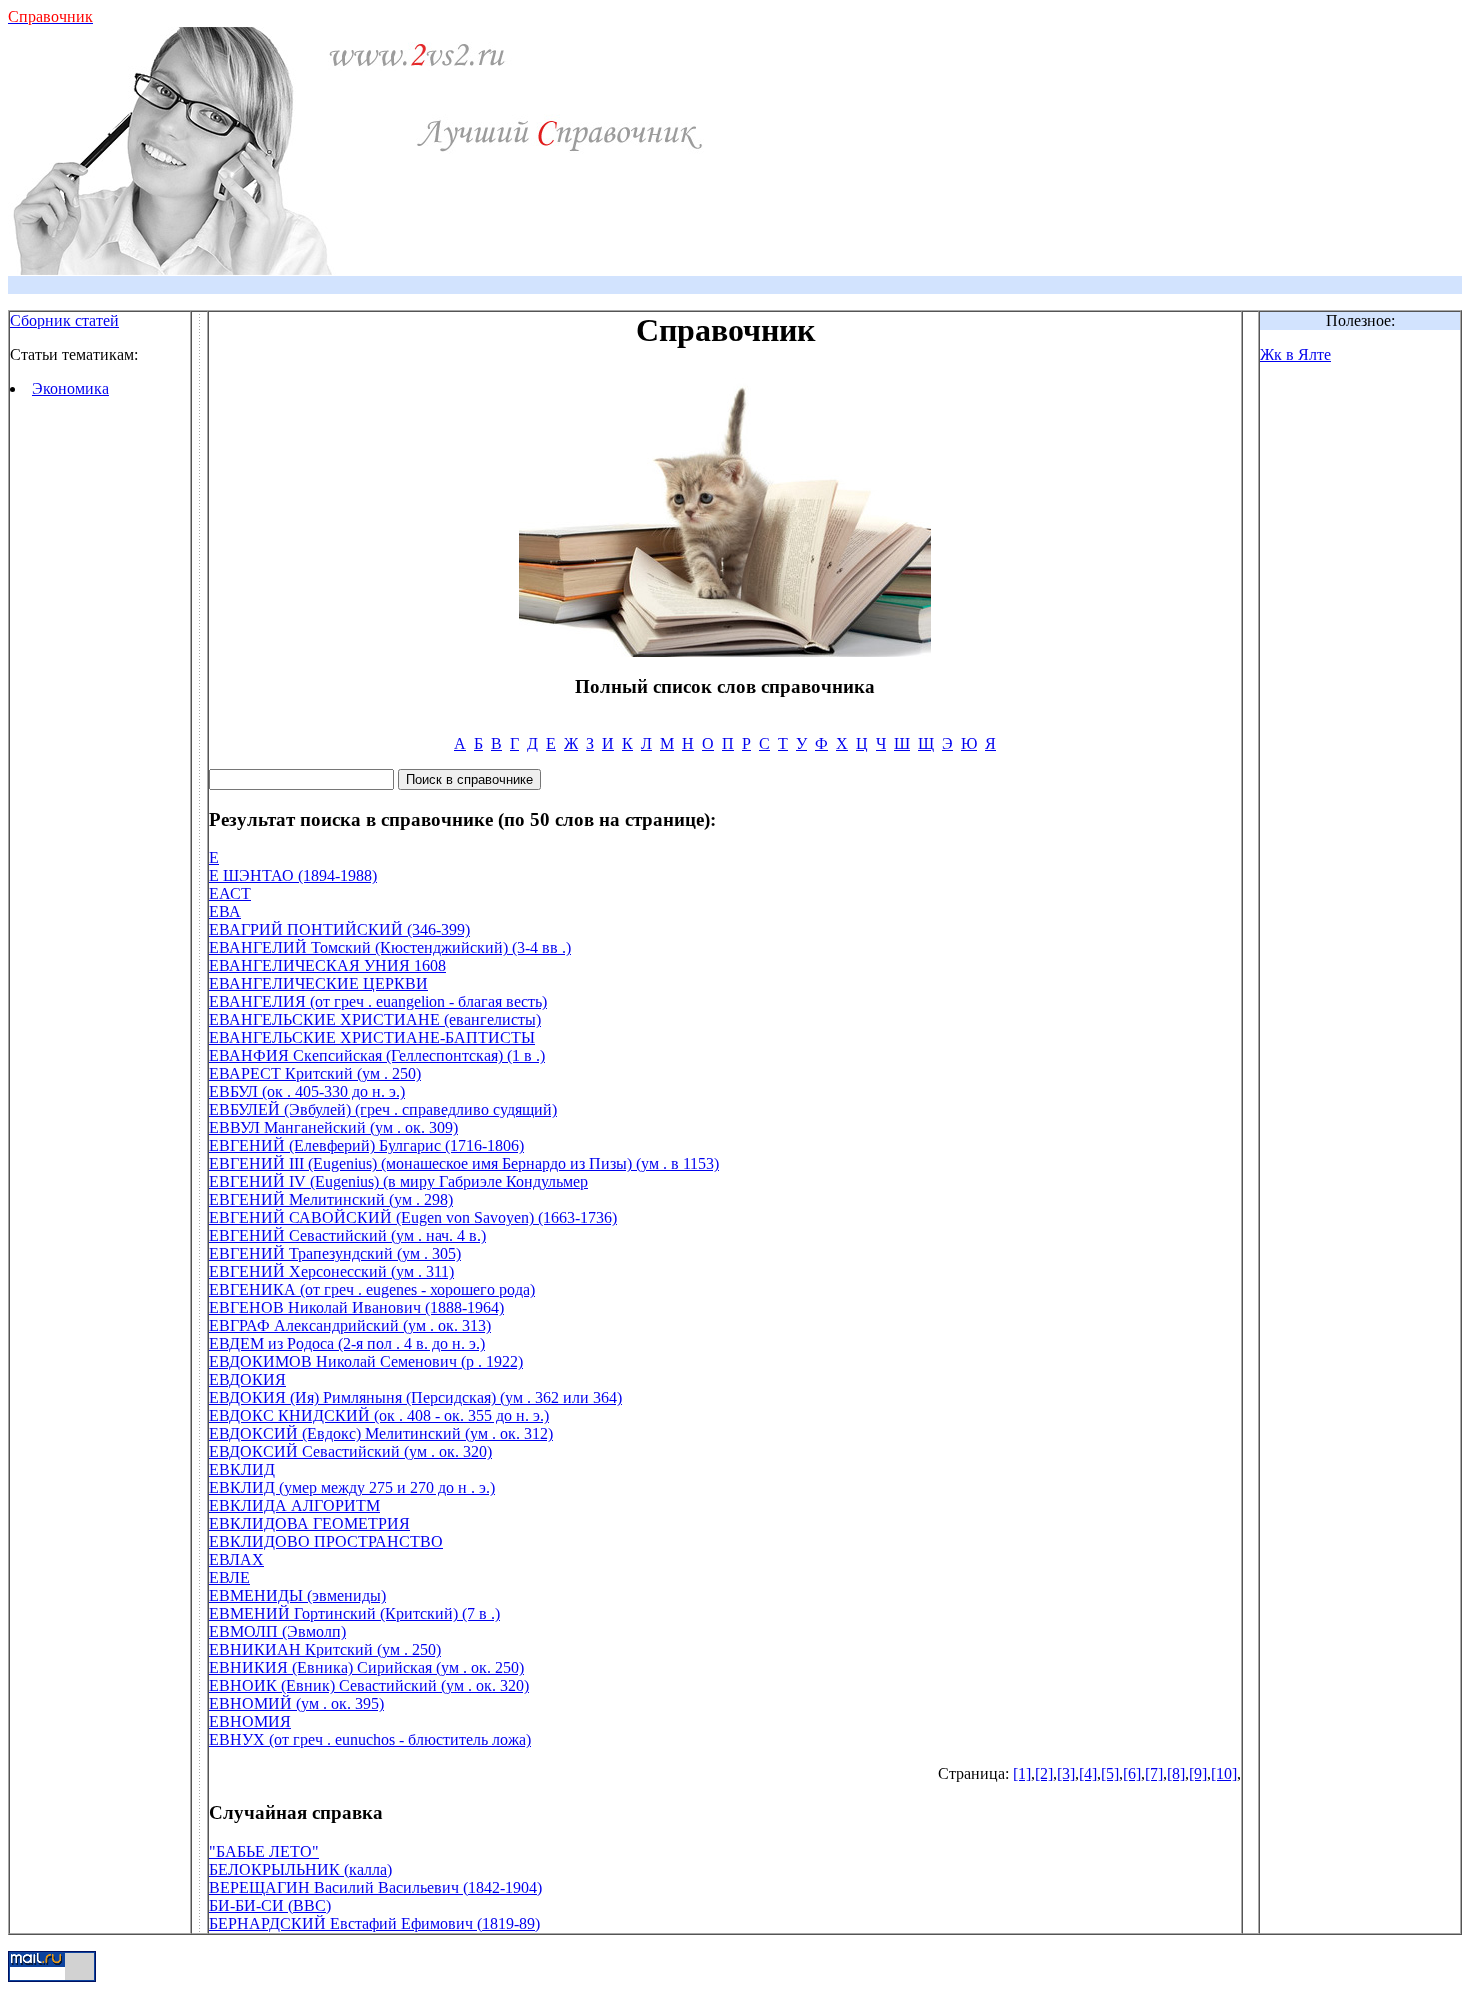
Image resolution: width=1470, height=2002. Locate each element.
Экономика (70, 388)
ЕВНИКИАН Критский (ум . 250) (325, 1649)
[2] (1044, 1773)
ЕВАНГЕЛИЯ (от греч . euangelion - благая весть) (378, 1001)
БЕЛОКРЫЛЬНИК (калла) (300, 1869)
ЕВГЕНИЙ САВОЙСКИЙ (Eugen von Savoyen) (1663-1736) (413, 1217)
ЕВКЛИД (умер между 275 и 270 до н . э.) (352, 1487)
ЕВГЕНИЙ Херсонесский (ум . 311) (331, 1271)
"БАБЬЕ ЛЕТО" (264, 1851)
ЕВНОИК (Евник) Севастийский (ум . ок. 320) (369, 1685)
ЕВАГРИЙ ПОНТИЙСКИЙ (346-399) (339, 929)
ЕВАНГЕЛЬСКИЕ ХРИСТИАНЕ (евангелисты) (375, 1019)
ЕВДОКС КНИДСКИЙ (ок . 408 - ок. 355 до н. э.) (379, 1415)
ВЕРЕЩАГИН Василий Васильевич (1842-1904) (375, 1887)
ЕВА (225, 911)
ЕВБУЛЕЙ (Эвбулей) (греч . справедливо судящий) (383, 1109)
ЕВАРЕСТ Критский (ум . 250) (315, 1073)
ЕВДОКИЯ (247, 1379)
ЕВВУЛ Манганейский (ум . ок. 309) (333, 1127)
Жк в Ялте (1295, 354)
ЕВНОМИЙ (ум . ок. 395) (296, 1703)
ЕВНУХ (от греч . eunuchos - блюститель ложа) (370, 1739)
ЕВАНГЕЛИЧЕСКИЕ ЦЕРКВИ (318, 983)
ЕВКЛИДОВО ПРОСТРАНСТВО (326, 1541)
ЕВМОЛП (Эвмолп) (277, 1631)
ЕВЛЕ (229, 1577)
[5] (1110, 1773)
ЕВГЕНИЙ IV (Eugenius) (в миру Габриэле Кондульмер (398, 1181)
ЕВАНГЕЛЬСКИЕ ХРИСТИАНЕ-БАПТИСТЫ (372, 1037)
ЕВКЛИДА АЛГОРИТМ (294, 1505)
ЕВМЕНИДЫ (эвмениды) (297, 1595)
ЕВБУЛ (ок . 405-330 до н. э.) (307, 1091)
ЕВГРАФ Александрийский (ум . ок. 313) (350, 1325)
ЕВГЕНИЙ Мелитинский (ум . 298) (331, 1199)
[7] (1154, 1773)
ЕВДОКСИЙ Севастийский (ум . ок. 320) (350, 1451)
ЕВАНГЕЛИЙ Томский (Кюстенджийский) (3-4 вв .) (390, 947)
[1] (1022, 1773)
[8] (1176, 1773)
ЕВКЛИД (242, 1469)
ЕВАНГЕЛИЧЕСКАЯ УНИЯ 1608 (327, 965)
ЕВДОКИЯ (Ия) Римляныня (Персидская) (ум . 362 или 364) (415, 1397)
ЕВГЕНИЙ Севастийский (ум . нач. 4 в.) (347, 1235)
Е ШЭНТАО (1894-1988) (293, 875)
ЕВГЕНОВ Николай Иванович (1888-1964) (356, 1307)
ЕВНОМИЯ (250, 1721)
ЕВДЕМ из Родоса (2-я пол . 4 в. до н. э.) (347, 1343)
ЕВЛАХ (236, 1559)
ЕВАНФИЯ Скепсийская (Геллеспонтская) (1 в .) (377, 1055)
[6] (1132, 1773)
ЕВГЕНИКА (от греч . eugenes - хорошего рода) (372, 1289)
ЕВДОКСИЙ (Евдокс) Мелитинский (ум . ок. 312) (381, 1433)
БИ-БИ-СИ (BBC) (270, 1905)
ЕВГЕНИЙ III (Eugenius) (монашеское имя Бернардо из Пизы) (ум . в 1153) (464, 1163)
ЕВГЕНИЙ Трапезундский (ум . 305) (335, 1253)
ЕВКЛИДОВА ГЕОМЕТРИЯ (309, 1523)
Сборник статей (64, 320)
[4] (1088, 1773)
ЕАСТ (230, 893)
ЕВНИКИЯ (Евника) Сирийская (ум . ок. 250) (366, 1667)
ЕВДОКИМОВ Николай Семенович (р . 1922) (366, 1361)
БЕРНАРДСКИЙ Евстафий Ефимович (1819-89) (374, 1923)
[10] (1224, 1773)
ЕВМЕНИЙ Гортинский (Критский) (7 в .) (354, 1613)
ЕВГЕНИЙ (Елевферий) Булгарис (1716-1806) (366, 1145)
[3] (1066, 1773)
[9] (1198, 1773)
